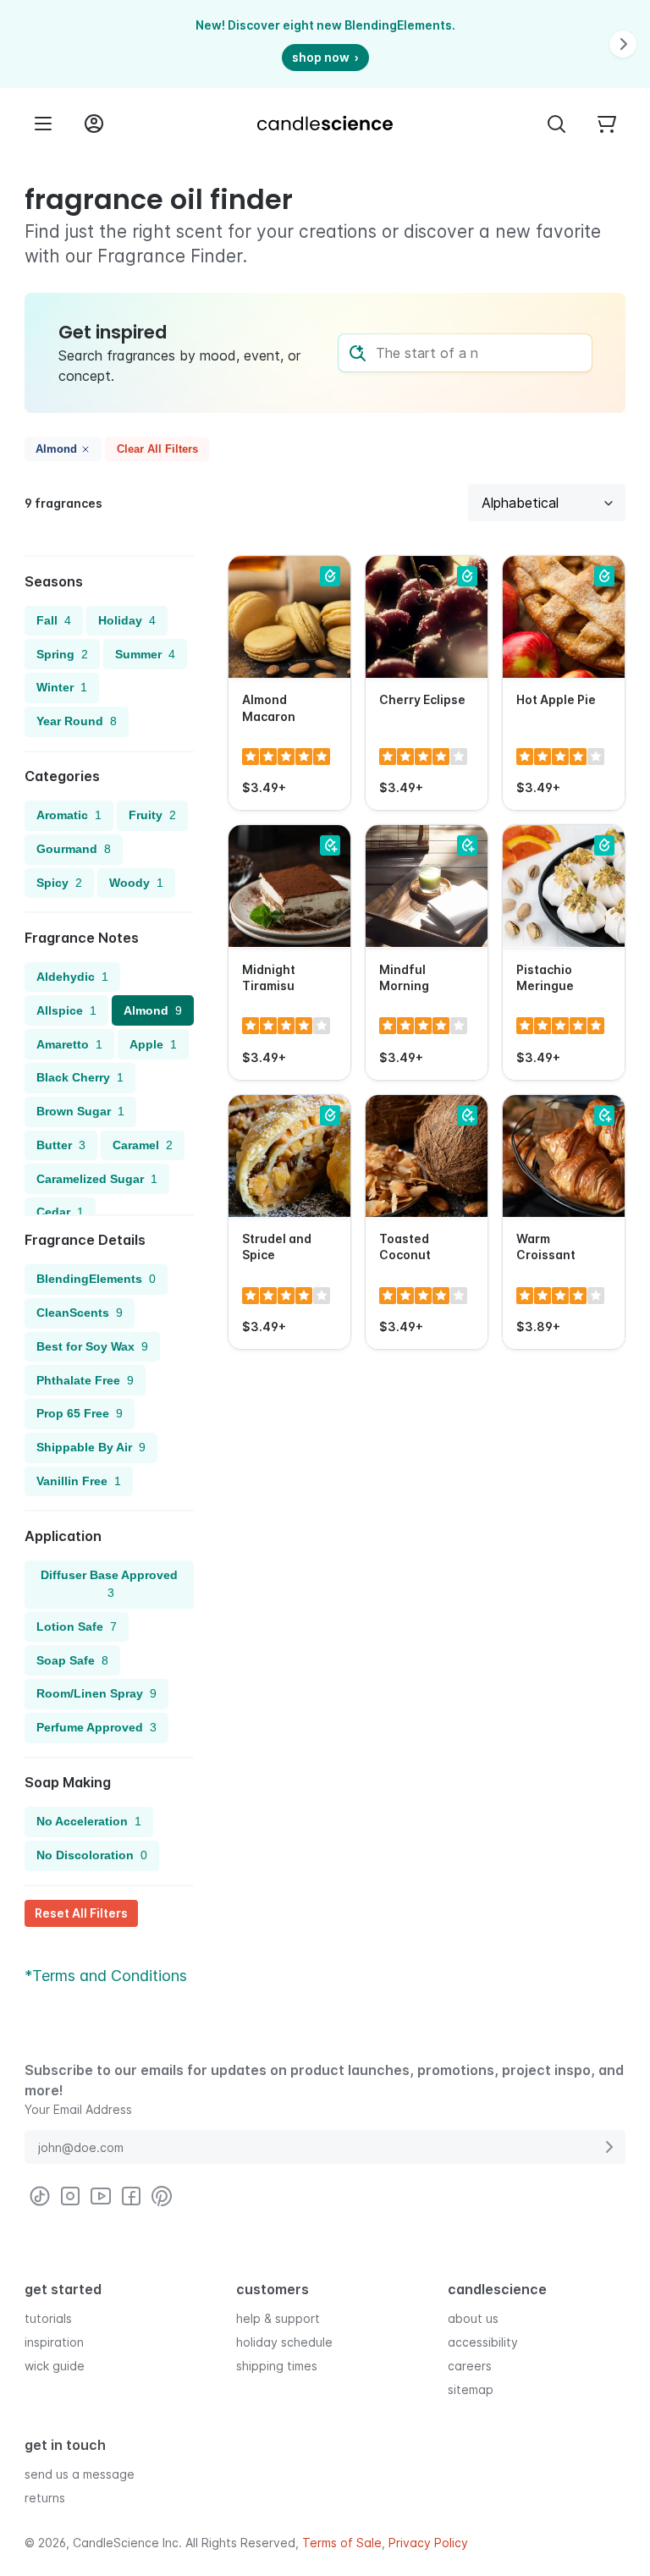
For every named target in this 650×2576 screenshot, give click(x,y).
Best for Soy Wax (92, 1346)
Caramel (143, 1145)
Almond (56, 449)
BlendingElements (96, 1279)
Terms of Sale (342, 2543)
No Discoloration (92, 1855)
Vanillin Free (79, 1481)
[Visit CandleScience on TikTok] (40, 2196)
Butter (61, 1145)
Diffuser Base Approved (109, 1584)
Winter (62, 687)
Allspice (66, 1010)
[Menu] (43, 124)
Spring (62, 654)
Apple (153, 1044)
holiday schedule (284, 2342)
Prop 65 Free (80, 1413)
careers (470, 2366)
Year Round (77, 721)
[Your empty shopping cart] (607, 124)
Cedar (60, 1212)
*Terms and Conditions (106, 1976)
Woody (136, 883)
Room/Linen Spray (96, 1693)
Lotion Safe (77, 1627)
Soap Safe (72, 1660)
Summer (145, 654)
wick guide (55, 2366)
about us (473, 2318)
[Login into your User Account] (94, 124)
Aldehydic (72, 977)
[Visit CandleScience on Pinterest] (162, 2196)
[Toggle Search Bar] (556, 124)
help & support (278, 2318)
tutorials (48, 2318)
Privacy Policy (428, 2543)
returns (45, 2498)
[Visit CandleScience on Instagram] (70, 2196)
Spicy (59, 883)
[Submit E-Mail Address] (609, 2147)
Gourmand (74, 849)
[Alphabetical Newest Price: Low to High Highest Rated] (547, 503)
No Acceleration (89, 1821)
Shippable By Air (91, 1447)
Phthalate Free (85, 1380)
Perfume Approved (96, 1727)
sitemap (471, 2389)
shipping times (277, 2366)
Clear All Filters (157, 449)
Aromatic (69, 815)
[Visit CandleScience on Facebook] (131, 2196)
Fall (54, 620)
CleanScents (80, 1313)
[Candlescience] (325, 124)
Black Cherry (80, 1077)
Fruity (152, 815)
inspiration (54, 2342)
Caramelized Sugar (97, 1179)
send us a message (80, 2474)
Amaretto (69, 1044)
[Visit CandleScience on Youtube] (101, 2196)
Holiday (127, 620)
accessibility (483, 2342)
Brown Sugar (80, 1111)
